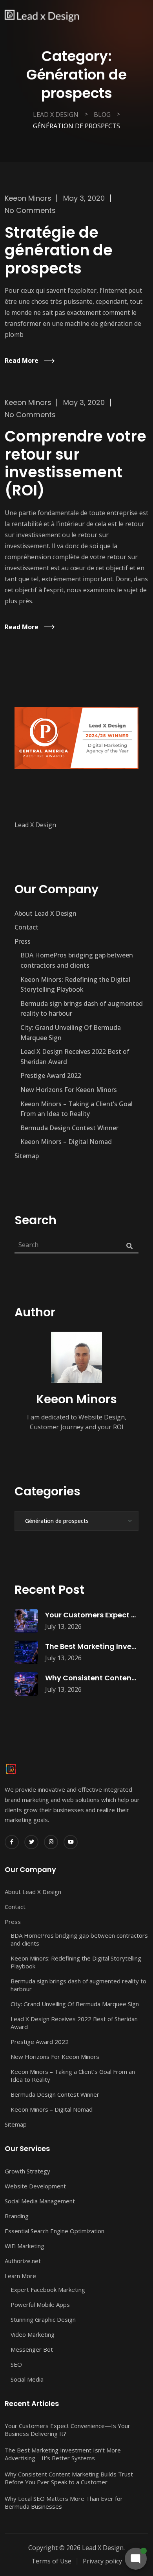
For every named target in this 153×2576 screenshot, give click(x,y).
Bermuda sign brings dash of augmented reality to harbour (82, 1009)
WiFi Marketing (25, 2246)
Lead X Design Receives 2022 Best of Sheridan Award (75, 1057)
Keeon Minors (28, 198)
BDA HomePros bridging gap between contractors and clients (77, 960)
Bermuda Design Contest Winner (69, 1128)
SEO (16, 2364)
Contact (26, 927)
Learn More (20, 2276)
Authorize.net (23, 2261)
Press (23, 941)
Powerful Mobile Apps (40, 2304)
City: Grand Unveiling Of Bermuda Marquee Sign (71, 1033)
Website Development (35, 2186)
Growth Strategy (27, 2171)
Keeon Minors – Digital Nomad (66, 1142)
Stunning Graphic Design (43, 2319)
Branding (17, 2216)
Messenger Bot (32, 2349)
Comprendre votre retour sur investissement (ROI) (76, 463)
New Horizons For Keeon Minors (69, 1090)
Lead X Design (35, 825)
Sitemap (27, 1156)
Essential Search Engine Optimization (55, 2231)
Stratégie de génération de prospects (59, 250)
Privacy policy (102, 2561)
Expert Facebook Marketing (48, 2290)
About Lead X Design (46, 913)
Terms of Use (51, 2561)
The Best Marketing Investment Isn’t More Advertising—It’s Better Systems (63, 2454)
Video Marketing (33, 2334)
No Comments (30, 210)
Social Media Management (40, 2201)
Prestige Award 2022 (51, 1075)
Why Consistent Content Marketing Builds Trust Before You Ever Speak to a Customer (69, 2478)
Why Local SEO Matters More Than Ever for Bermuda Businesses (64, 2502)
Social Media (27, 2379)
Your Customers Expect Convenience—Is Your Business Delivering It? (67, 2430)
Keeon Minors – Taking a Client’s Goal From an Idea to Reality (76, 1109)
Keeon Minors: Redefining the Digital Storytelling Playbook (75, 985)
